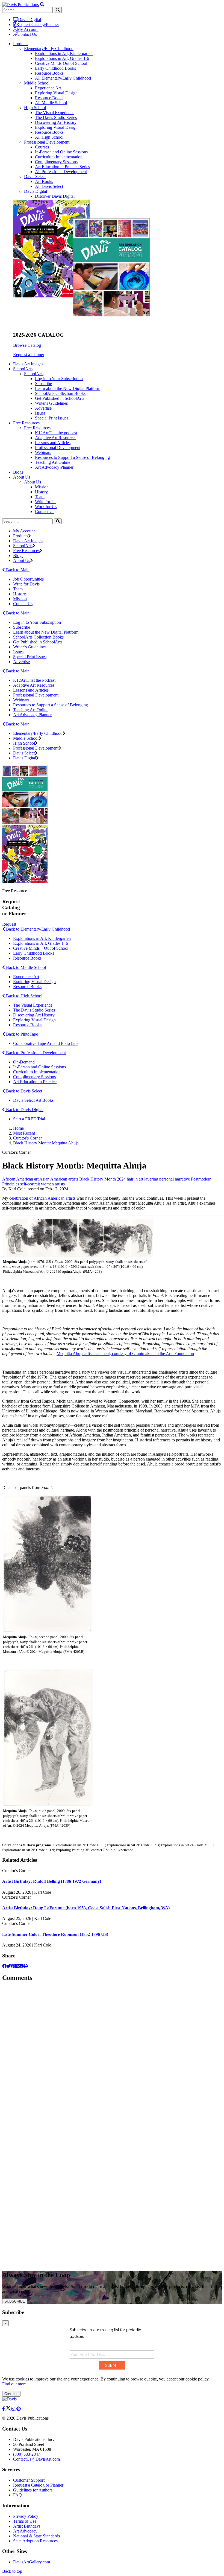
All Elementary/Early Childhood (63, 78)
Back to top (12, 2571)
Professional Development (47, 142)
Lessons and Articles (53, 443)
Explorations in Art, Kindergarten (64, 53)
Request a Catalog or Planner (38, 2485)
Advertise (43, 408)
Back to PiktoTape (21, 1034)
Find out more (14, 2384)
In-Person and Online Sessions (61, 152)
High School (35, 108)
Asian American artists (59, 1179)
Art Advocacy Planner (54, 467)
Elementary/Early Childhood (49, 49)
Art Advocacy (25, 2531)
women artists (53, 1184)
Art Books (44, 181)
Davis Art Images (28, 364)
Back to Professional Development (35, 1053)
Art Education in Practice (35, 1082)
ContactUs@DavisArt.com (36, 2459)
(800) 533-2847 (27, 2454)
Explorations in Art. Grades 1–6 (41, 943)
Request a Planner (29, 355)
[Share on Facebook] (4, 1966)
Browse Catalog (27, 345)
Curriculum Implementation (59, 157)
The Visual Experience (55, 113)
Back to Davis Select (23, 1091)
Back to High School (24, 996)
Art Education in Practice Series (62, 167)
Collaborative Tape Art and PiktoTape (46, 1043)
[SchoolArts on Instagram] (14, 2409)
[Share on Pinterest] (13, 1966)
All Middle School (51, 103)
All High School (49, 137)
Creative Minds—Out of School (41, 948)
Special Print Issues (52, 418)
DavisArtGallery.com (32, 2562)
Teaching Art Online (53, 462)
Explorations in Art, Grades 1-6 (62, 58)
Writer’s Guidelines (30, 647)
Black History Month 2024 (102, 1179)
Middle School (37, 83)
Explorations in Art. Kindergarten (42, 938)
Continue (11, 2394)
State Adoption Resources (35, 2541)
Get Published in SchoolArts (60, 398)
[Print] (26, 1966)
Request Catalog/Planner (38, 24)
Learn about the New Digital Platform (68, 388)
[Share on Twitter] (9, 1966)
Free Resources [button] (26, 423)
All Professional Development (61, 172)
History (41, 492)
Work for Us (46, 507)
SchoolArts (34, 374)
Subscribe (43, 384)
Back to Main (17, 570)
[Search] (58, 521)
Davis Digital (30, 20)
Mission (42, 487)
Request (9, 924)
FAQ (17, 2495)
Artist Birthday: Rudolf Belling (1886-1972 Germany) (52, 1881)
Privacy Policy (26, 2516)
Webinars (43, 452)
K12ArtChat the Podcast (34, 680)
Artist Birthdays (27, 2526)
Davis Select (35, 177)
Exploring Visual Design (56, 93)
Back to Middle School (25, 967)
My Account (28, 29)
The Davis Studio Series (56, 117)
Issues (40, 413)
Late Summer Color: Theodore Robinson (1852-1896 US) (55, 1934)
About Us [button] (22, 477)
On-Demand (24, 1062)
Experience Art (48, 88)
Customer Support (29, 2480)
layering (151, 1179)
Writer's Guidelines (51, 403)
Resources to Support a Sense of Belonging (72, 457)
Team (40, 497)
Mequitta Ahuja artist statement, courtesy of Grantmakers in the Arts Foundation (125, 1353)
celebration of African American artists (42, 1198)
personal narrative (175, 1179)
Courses (42, 147)
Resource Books (49, 73)
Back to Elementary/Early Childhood (37, 929)
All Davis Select (49, 186)
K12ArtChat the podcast (56, 433)
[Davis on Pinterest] (19, 2409)
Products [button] (21, 44)
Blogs (18, 472)
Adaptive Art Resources (56, 438)
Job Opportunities (28, 579)
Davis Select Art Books (33, 1100)
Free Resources (37, 428)
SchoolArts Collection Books (60, 393)
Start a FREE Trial (29, 1119)
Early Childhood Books (55, 68)
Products (21, 536)
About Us (33, 482)
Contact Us (27, 34)
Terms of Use (25, 2521)
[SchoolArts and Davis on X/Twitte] (9, 2409)
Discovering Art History (56, 122)
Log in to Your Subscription (59, 379)
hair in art (135, 1179)
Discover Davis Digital (55, 196)
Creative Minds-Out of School (61, 63)
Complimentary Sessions (56, 162)
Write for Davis (26, 584)
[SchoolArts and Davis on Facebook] (4, 2409)
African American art (20, 1179)
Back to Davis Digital (24, 1110)
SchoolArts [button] (23, 369)
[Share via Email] (21, 1966)
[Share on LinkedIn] (17, 1966)
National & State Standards (36, 2536)
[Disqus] (112, 2055)
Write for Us (46, 502)
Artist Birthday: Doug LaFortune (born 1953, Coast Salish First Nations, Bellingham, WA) (86, 1908)
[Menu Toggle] (42, 5)
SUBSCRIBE (15, 2301)
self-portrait (30, 1184)
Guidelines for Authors (33, 2490)
